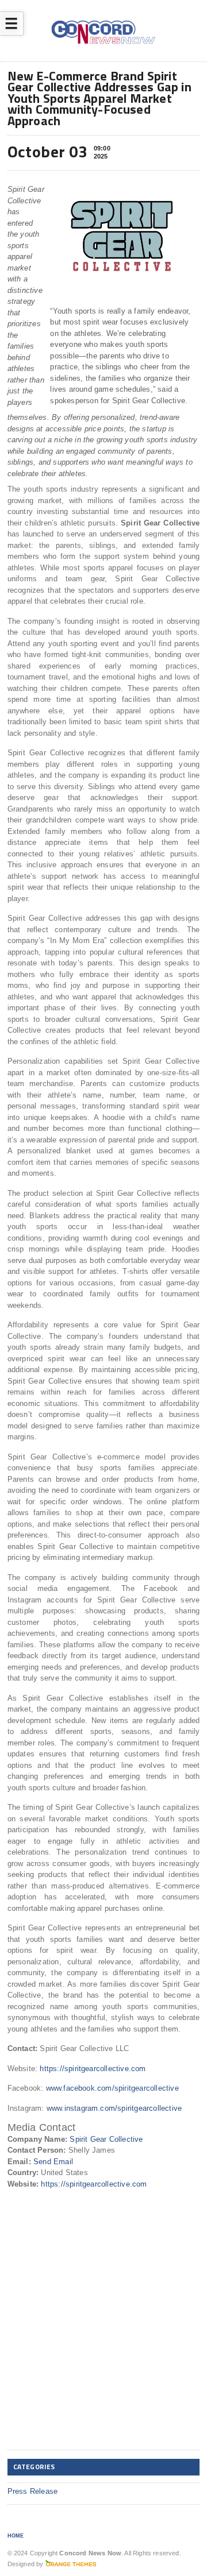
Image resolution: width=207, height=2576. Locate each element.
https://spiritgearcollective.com (93, 2069)
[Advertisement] (103, 2339)
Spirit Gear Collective (106, 2139)
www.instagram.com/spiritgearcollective (114, 2108)
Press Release (33, 2491)
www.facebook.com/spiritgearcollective (112, 2088)
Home (16, 2536)
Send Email (53, 2162)
